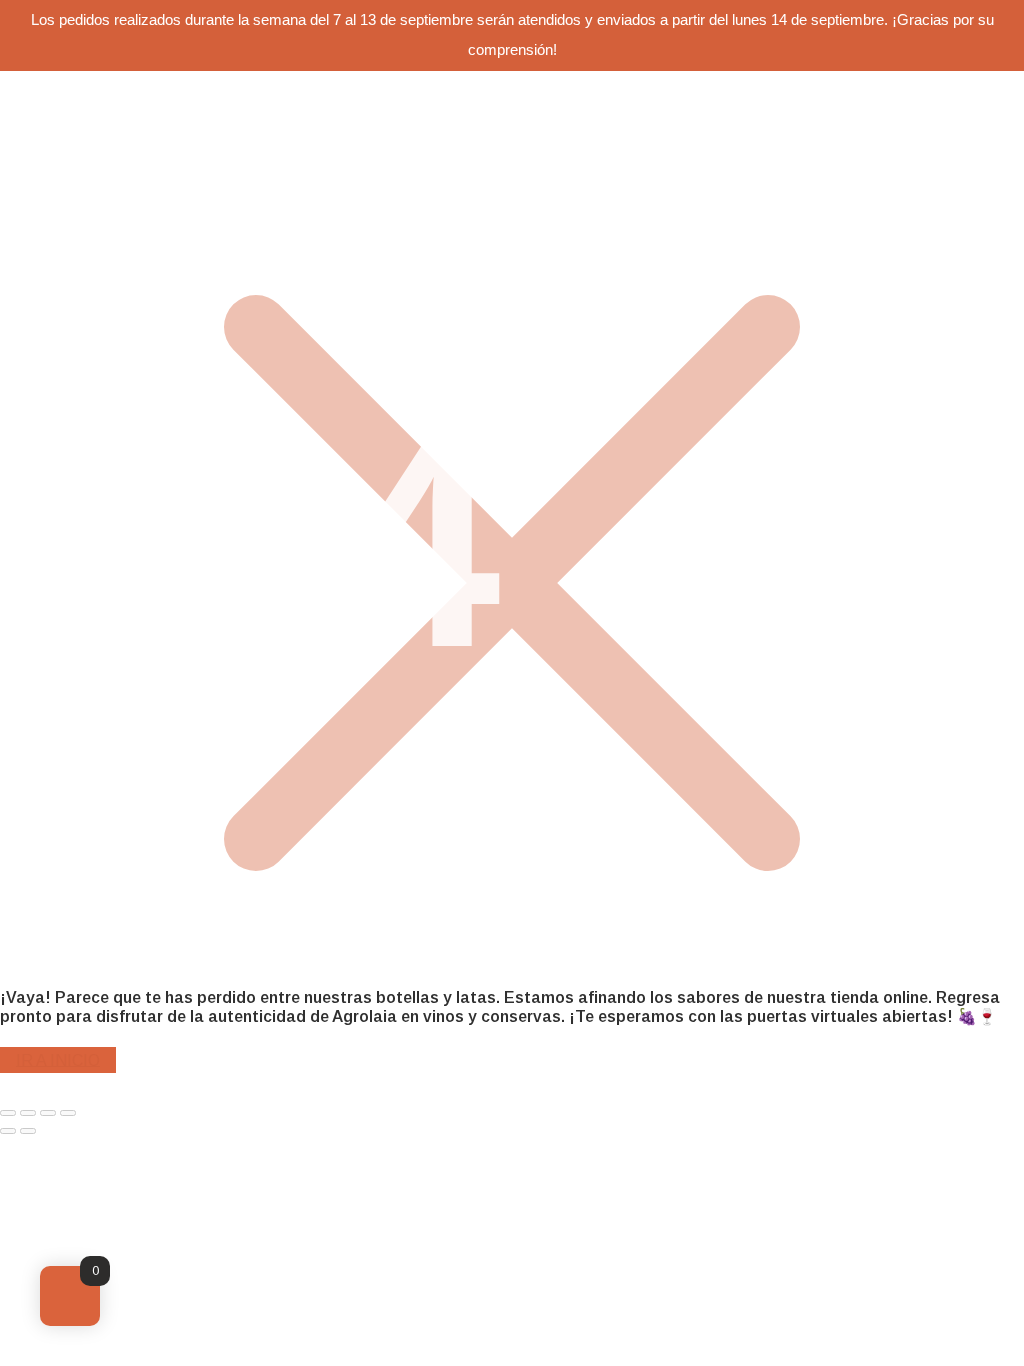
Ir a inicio (58, 1059)
